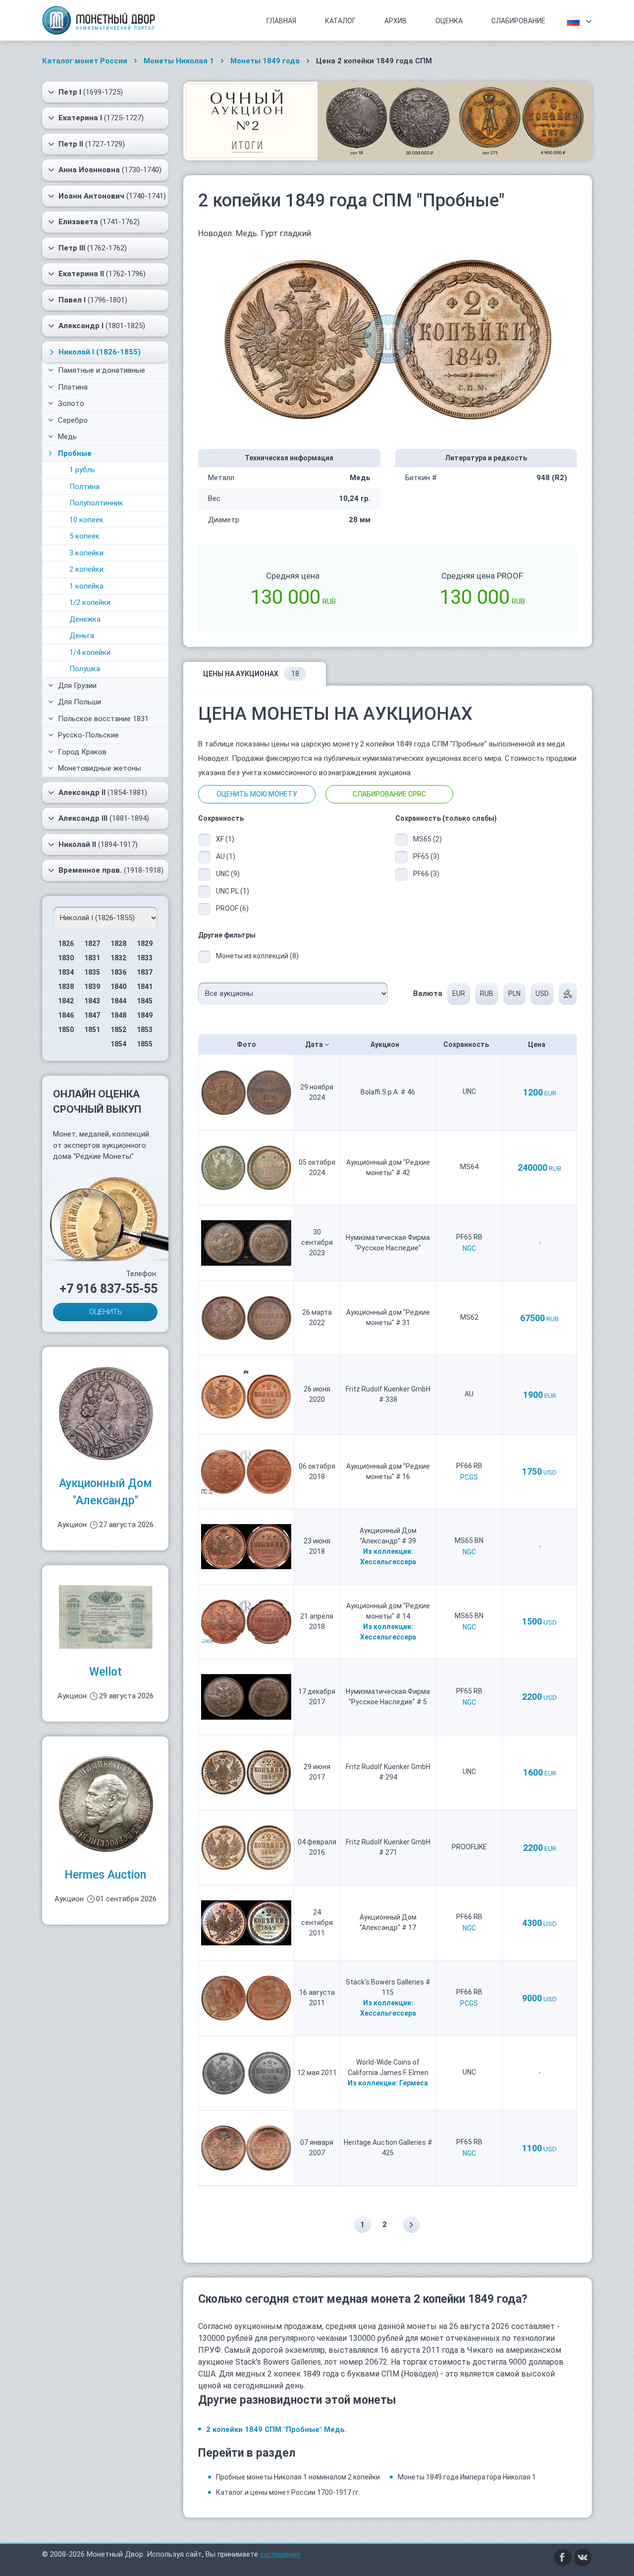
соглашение (280, 2554)
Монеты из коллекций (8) (257, 956)
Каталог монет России (85, 61)
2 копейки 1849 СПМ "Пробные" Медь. (276, 2429)
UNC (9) (228, 874)
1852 (118, 1030)
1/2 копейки (90, 602)
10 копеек (86, 520)
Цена (537, 1044)
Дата (315, 1044)
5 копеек (84, 536)
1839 (92, 987)
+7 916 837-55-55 (108, 1289)
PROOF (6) (232, 908)
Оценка (449, 21)
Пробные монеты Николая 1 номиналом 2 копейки (298, 2477)
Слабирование (518, 21)
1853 (145, 1030)
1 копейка (86, 586)
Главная (281, 21)
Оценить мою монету (257, 794)
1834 (66, 972)
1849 (145, 1015)
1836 (118, 972)
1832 (118, 958)
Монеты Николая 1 (179, 61)
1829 (145, 943)
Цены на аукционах (251, 674)
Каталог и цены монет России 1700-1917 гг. (288, 2492)
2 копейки (86, 569)
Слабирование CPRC (389, 794)
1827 (92, 943)
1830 (66, 958)
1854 (118, 1044)
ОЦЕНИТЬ (106, 1312)
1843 (92, 1001)
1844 (118, 1001)
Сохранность (467, 1044)
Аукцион (386, 1044)
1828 (118, 943)
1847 (92, 1015)
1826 (66, 943)
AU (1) (226, 856)
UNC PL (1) (233, 891)
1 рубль (82, 470)
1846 (66, 1015)
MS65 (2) (427, 839)
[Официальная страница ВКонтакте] (583, 2557)
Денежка (85, 619)
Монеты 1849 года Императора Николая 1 (467, 2477)
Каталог (340, 21)
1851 (92, 1030)
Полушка (85, 669)
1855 (145, 1044)
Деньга (82, 636)
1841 (145, 987)
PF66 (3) (426, 874)
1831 (92, 958)
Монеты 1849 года (265, 61)
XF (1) (225, 839)
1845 (145, 1001)
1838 (66, 987)
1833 (145, 958)
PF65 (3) (426, 856)
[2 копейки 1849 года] (388, 339)
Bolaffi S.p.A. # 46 (388, 1092)
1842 (66, 1001)
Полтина (84, 487)
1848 (118, 1015)
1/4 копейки (90, 652)
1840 (118, 987)
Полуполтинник (96, 503)
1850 (66, 1030)
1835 (92, 972)
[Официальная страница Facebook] (563, 2557)
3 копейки (86, 553)
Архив (396, 21)
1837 (145, 972)
